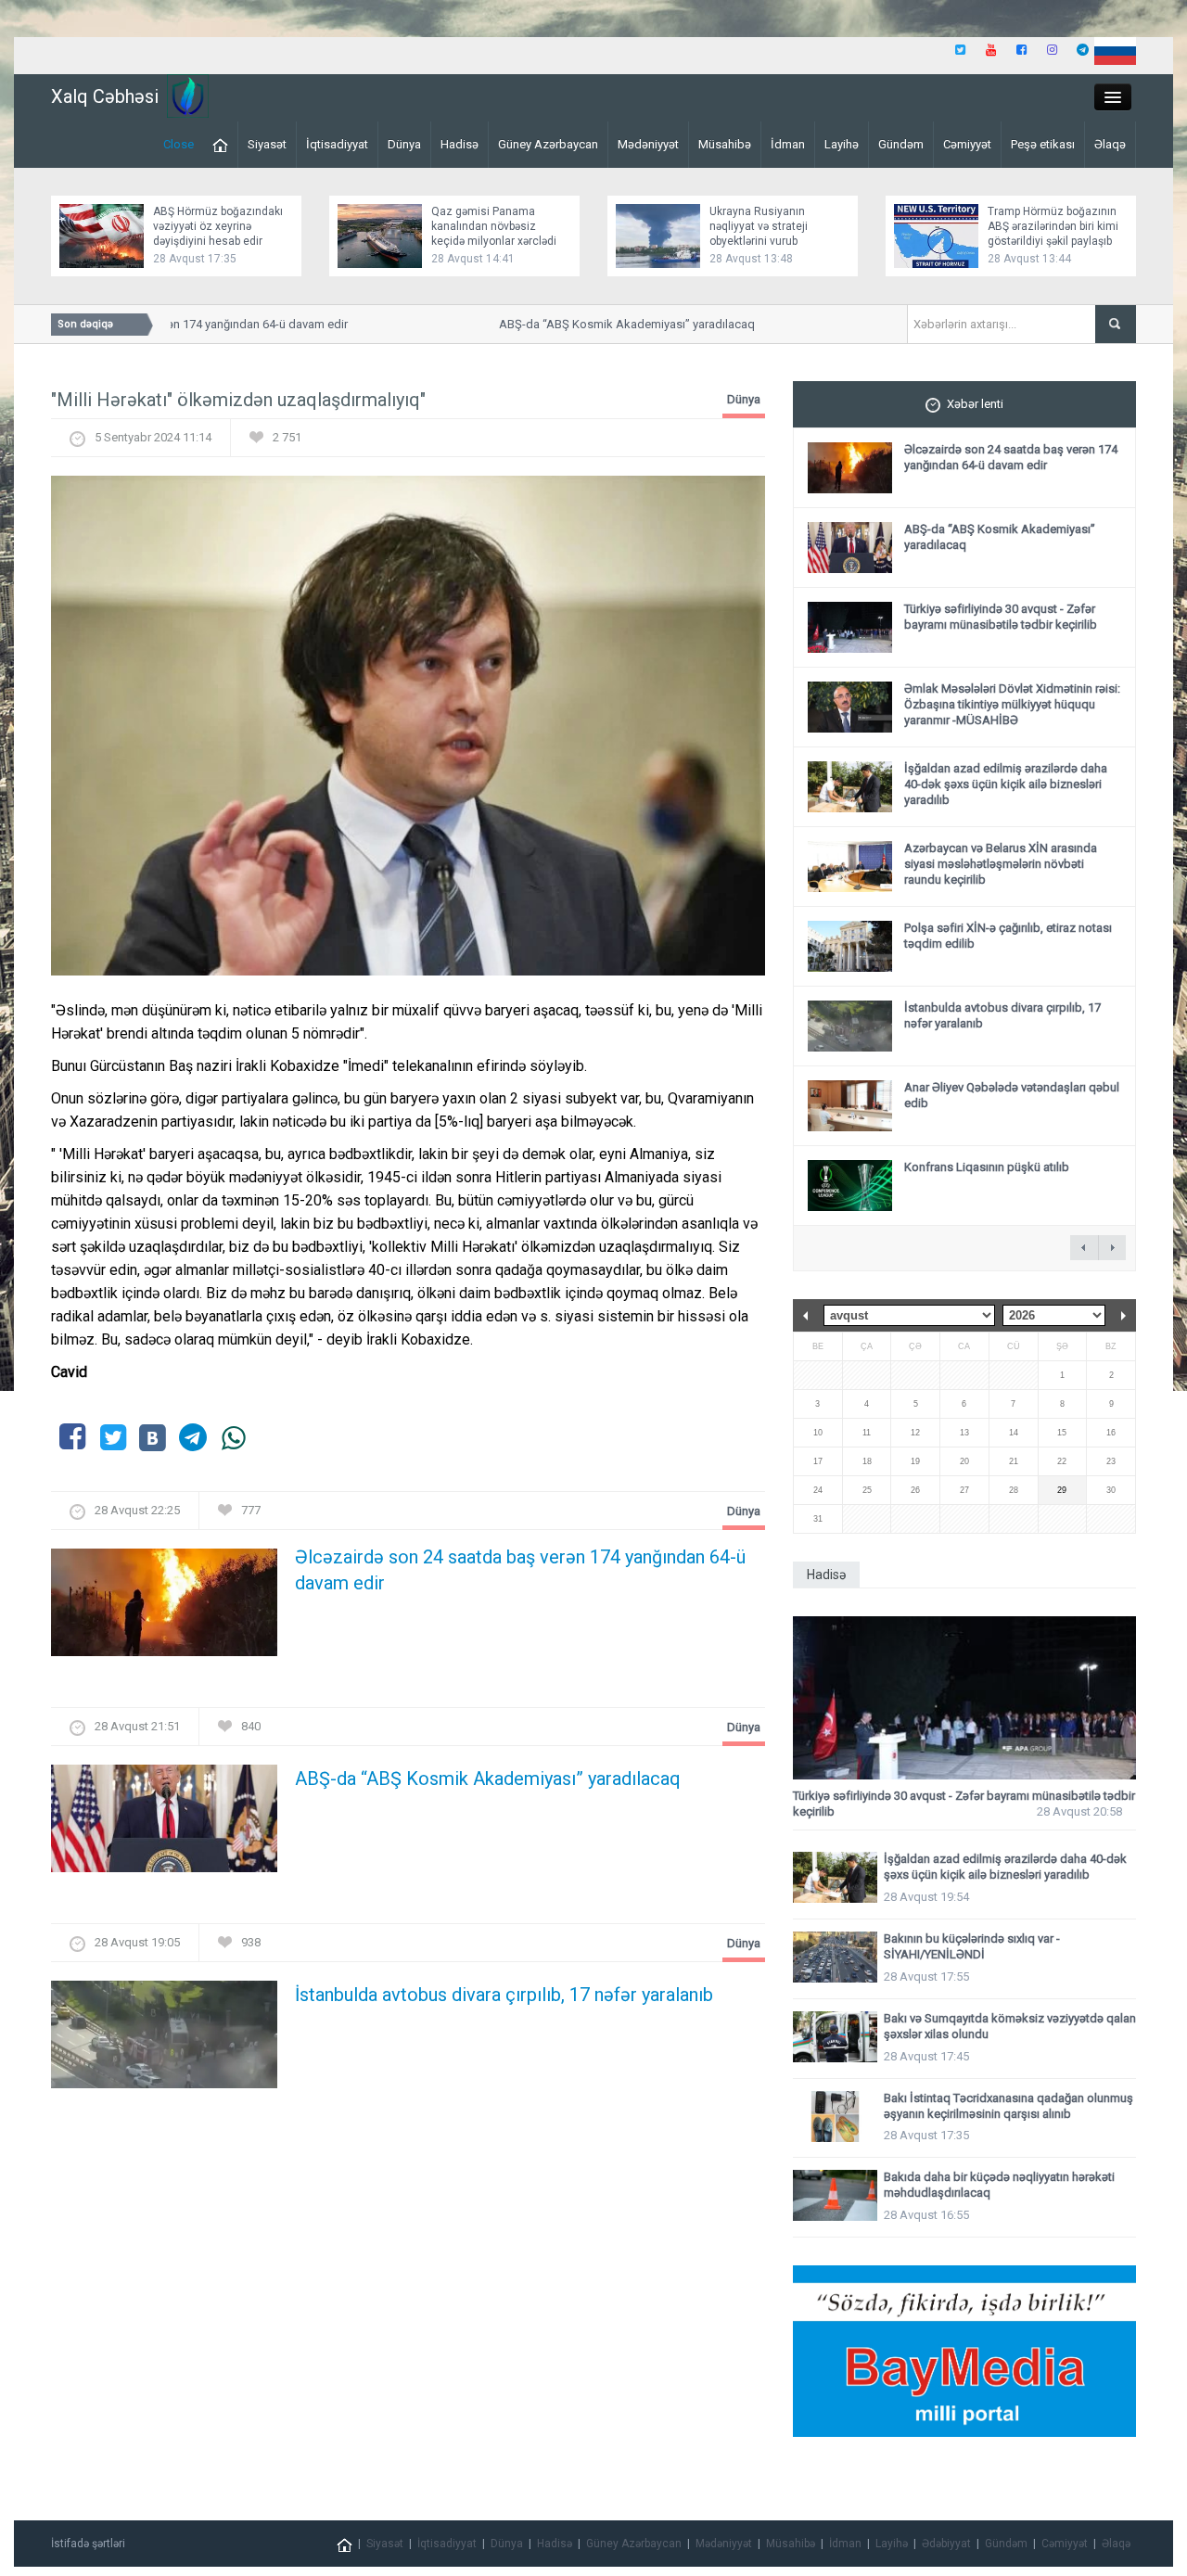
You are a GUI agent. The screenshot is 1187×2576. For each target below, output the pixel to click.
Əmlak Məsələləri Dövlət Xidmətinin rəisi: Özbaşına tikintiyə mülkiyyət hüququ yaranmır (1012, 704)
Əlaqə (1110, 144)
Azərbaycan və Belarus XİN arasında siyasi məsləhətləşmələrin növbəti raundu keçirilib (1001, 864)
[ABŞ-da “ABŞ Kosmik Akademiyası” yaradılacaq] (164, 1824)
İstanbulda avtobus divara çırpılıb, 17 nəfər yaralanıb (504, 1995)
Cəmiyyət (967, 144)
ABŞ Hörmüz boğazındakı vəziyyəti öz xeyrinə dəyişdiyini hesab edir (218, 226)
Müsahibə (725, 144)
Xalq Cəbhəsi (105, 96)
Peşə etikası (1043, 144)
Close (179, 144)
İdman (788, 144)
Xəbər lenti (975, 404)
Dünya (404, 144)
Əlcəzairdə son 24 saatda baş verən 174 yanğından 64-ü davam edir (520, 1570)
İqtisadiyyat (337, 144)
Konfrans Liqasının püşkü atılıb (987, 1167)
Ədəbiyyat (946, 2544)
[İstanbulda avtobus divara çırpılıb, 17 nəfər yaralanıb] (164, 2040)
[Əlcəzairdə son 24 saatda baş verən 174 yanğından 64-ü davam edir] (164, 1608)
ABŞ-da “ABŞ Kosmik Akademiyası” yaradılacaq (604, 324)
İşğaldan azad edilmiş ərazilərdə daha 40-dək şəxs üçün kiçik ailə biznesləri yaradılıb (1006, 784)
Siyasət (267, 144)
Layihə (842, 144)
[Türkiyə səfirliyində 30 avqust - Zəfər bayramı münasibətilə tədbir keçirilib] (964, 1698)
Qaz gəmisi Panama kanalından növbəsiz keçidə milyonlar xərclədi (494, 226)
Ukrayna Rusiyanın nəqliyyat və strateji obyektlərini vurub (759, 226)
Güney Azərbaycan (548, 144)
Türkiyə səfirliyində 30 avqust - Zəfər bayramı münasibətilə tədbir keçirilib (1001, 617)
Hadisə (459, 144)
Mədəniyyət (648, 144)
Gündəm (901, 144)
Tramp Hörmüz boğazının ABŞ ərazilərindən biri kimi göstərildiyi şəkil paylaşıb (1053, 226)
